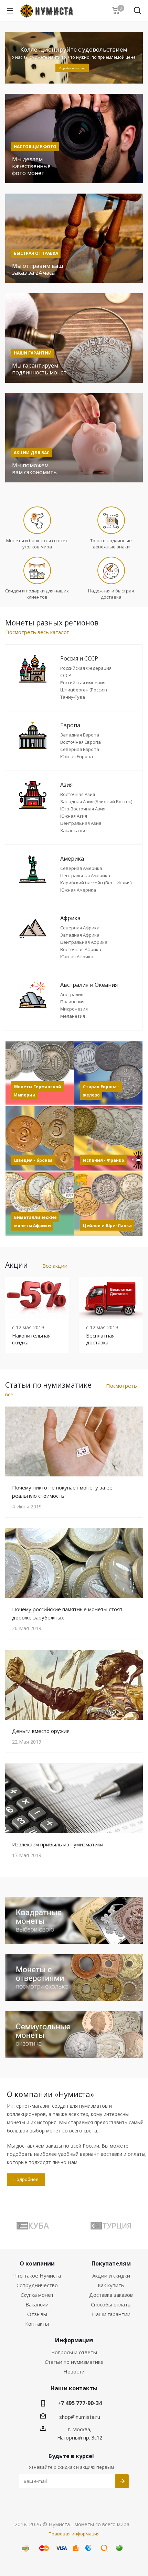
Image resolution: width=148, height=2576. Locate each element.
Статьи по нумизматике (74, 2362)
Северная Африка (80, 928)
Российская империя (83, 683)
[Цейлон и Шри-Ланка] (108, 1204)
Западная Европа (80, 735)
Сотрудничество (37, 2285)
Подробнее (26, 2179)
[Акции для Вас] (74, 438)
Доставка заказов (111, 2295)
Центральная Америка (85, 875)
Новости (74, 2371)
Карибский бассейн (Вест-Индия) (96, 883)
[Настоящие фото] (74, 139)
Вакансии (37, 2304)
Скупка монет (37, 2295)
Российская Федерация (86, 668)
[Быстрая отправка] (74, 238)
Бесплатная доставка (100, 1339)
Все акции (55, 1266)
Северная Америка (81, 868)
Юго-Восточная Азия (83, 809)
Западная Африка (80, 935)
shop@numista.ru (80, 2417)
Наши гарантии (111, 2314)
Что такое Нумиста (37, 2275)
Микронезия (74, 1009)
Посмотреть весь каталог (37, 632)
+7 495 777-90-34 (80, 2403)
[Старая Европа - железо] (108, 1073)
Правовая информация (74, 2534)
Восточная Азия (78, 794)
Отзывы (37, 2314)
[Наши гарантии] (74, 338)
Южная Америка (78, 890)
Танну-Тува (73, 697)
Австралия (72, 994)
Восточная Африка (81, 949)
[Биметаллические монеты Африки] (40, 1204)
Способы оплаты (111, 2304)
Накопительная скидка (31, 1339)
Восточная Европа (81, 742)
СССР (66, 675)
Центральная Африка (84, 942)
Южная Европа (77, 756)
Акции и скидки (111, 2275)
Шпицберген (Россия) (83, 690)
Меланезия (73, 1016)
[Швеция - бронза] (40, 1138)
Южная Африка (77, 957)
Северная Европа (80, 749)
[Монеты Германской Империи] (40, 1073)
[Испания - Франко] (108, 1138)
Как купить (111, 2285)
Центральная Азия (81, 823)
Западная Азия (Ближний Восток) (96, 801)
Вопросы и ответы (74, 2352)
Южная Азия (74, 816)
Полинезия (72, 1002)
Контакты (37, 2324)
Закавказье (73, 830)
